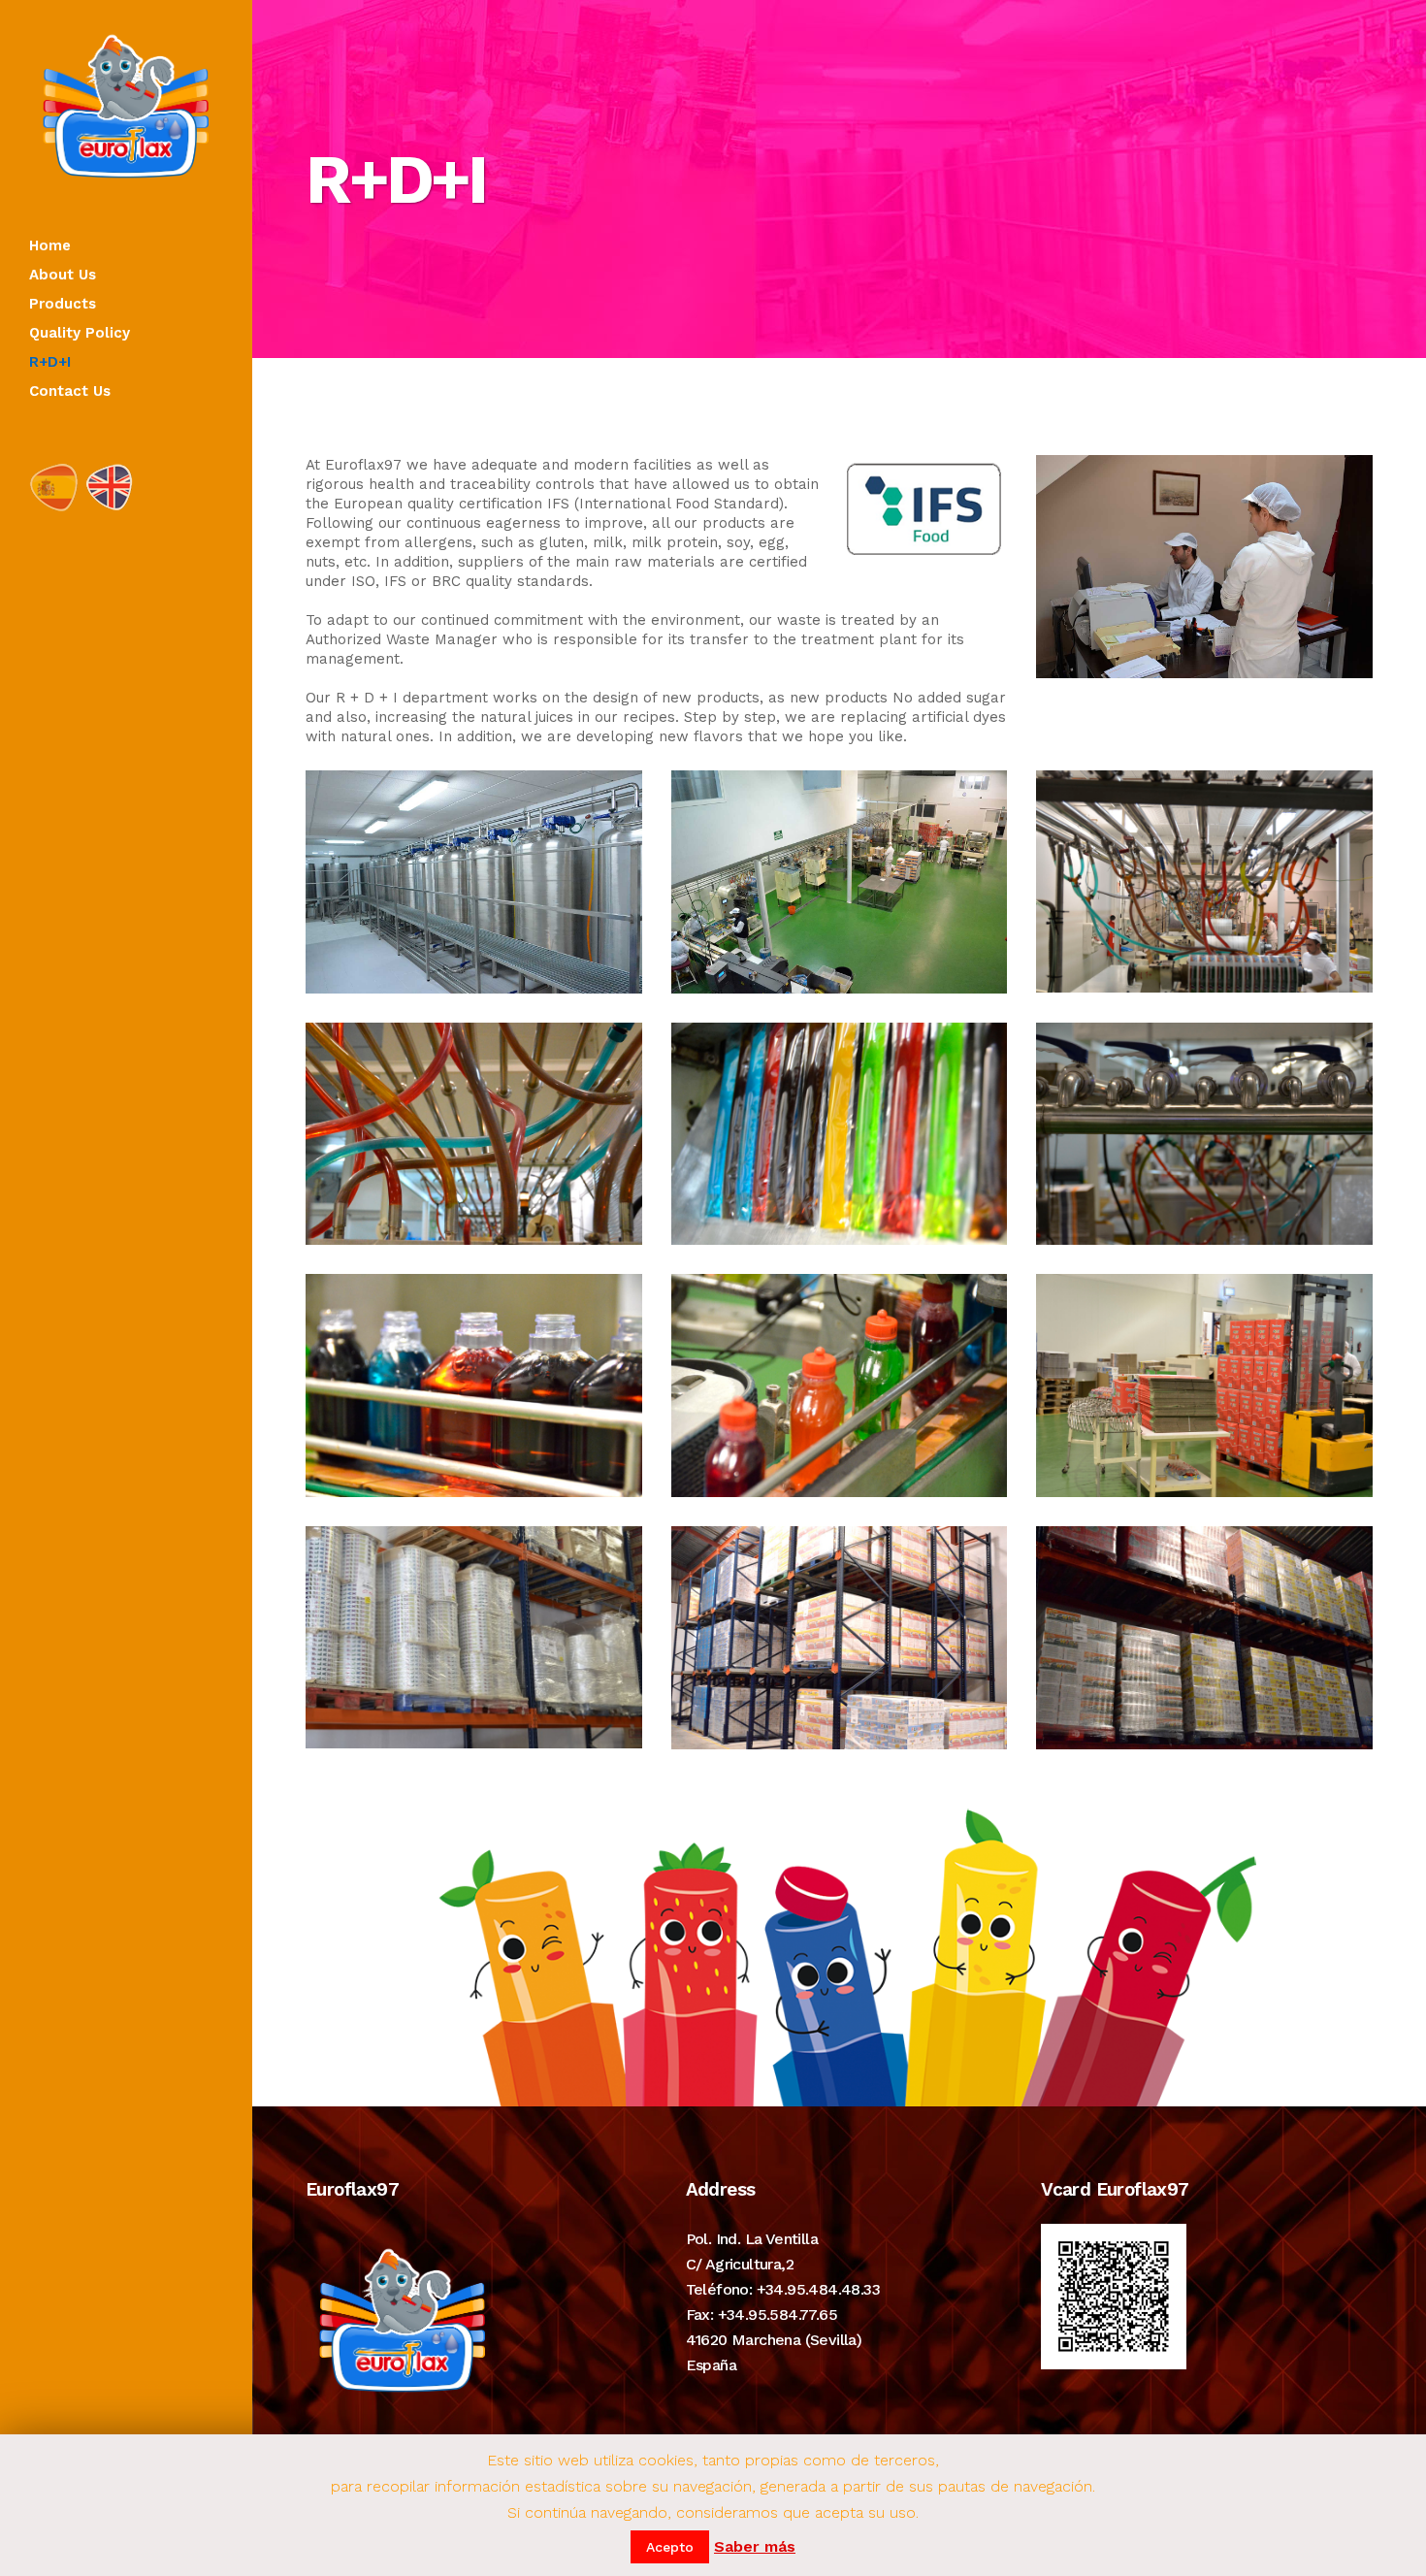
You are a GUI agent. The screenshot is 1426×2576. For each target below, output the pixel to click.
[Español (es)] (53, 487)
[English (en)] (111, 487)
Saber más (755, 2546)
